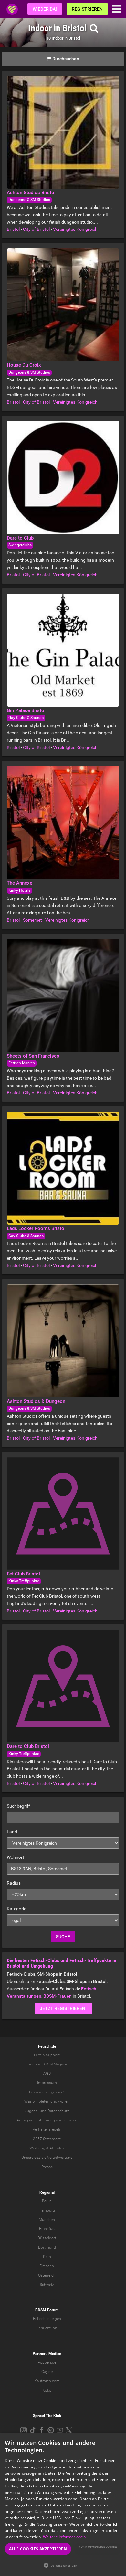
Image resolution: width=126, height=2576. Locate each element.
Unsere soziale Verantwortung (47, 2158)
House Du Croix (24, 365)
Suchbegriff (18, 1806)
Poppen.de (47, 2362)
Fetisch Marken (22, 1063)
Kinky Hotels (19, 890)
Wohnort (16, 1857)
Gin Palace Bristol (26, 710)
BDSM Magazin (55, 2064)
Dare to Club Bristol (28, 1746)
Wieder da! (45, 9)
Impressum (47, 2083)
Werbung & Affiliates (47, 2148)
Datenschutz (58, 2111)
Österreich (47, 2275)
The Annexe (20, 883)
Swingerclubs (20, 545)
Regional (47, 2192)
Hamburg (47, 2210)
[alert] (63, 2504)
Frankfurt (47, 2229)
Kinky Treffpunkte (24, 1581)
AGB (47, 2073)
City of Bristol (36, 229)
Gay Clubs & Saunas (26, 718)
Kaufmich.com (47, 2381)
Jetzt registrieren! (63, 2008)
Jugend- (32, 2111)
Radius (14, 1883)
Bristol (13, 229)
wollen (64, 2101)
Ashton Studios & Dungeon (36, 1401)
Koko (47, 2390)
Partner (39, 2354)
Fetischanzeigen (47, 2319)
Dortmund (47, 2247)
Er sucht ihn (47, 2328)
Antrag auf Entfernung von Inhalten (47, 2120)
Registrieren (87, 9)
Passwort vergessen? (47, 2092)
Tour (30, 2064)
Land (12, 1832)
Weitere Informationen (64, 2537)
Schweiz (47, 2285)
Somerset (32, 920)
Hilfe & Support (47, 2055)
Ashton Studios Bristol (31, 193)
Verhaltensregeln (47, 2129)
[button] (63, 2565)
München (47, 2220)
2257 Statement (47, 2139)
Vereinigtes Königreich (75, 229)
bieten (44, 2101)
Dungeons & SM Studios (29, 200)
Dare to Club (20, 538)
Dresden (47, 2266)
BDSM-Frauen (58, 1996)
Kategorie (16, 1909)
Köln (47, 2257)
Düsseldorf (47, 2238)
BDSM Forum (47, 2310)
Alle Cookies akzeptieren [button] (38, 2549)
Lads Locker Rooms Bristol (36, 1228)
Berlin (47, 2201)
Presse (47, 2167)
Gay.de (47, 2372)
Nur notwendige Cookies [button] (98, 2547)
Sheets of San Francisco (33, 1056)
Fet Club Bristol (23, 1574)
